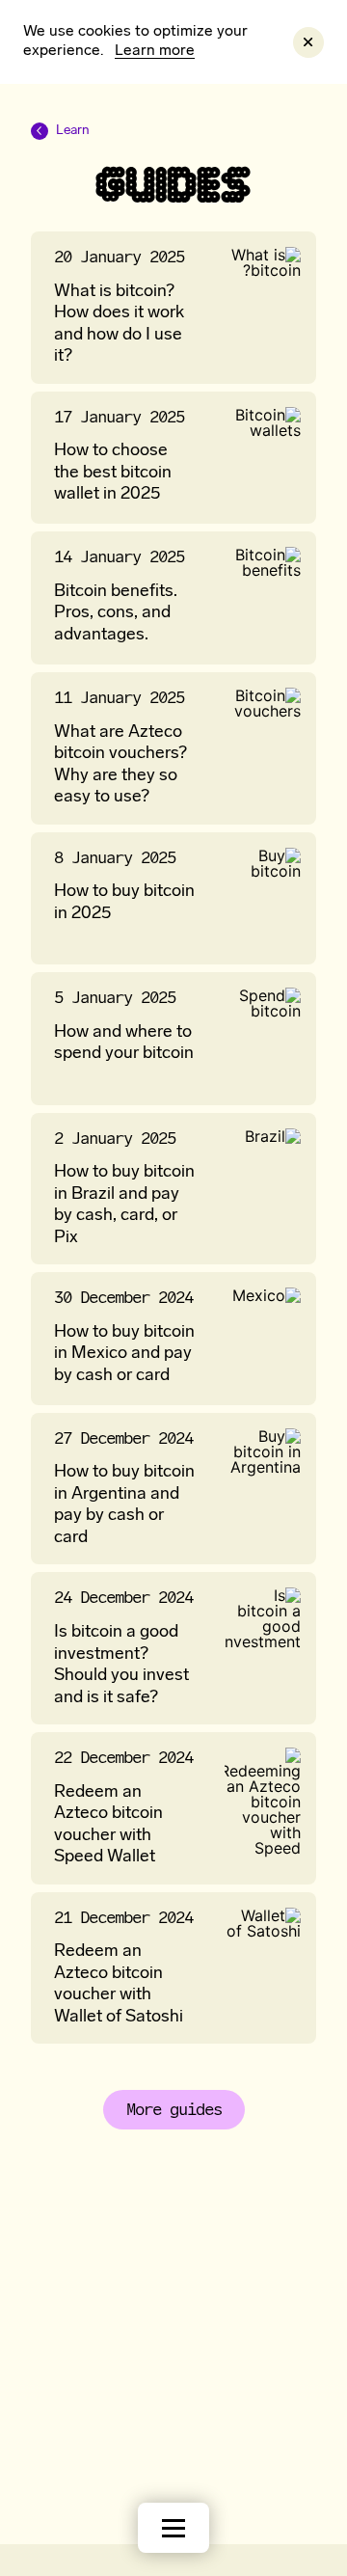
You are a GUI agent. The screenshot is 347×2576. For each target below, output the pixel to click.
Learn (60, 132)
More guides (174, 2109)
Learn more (155, 51)
